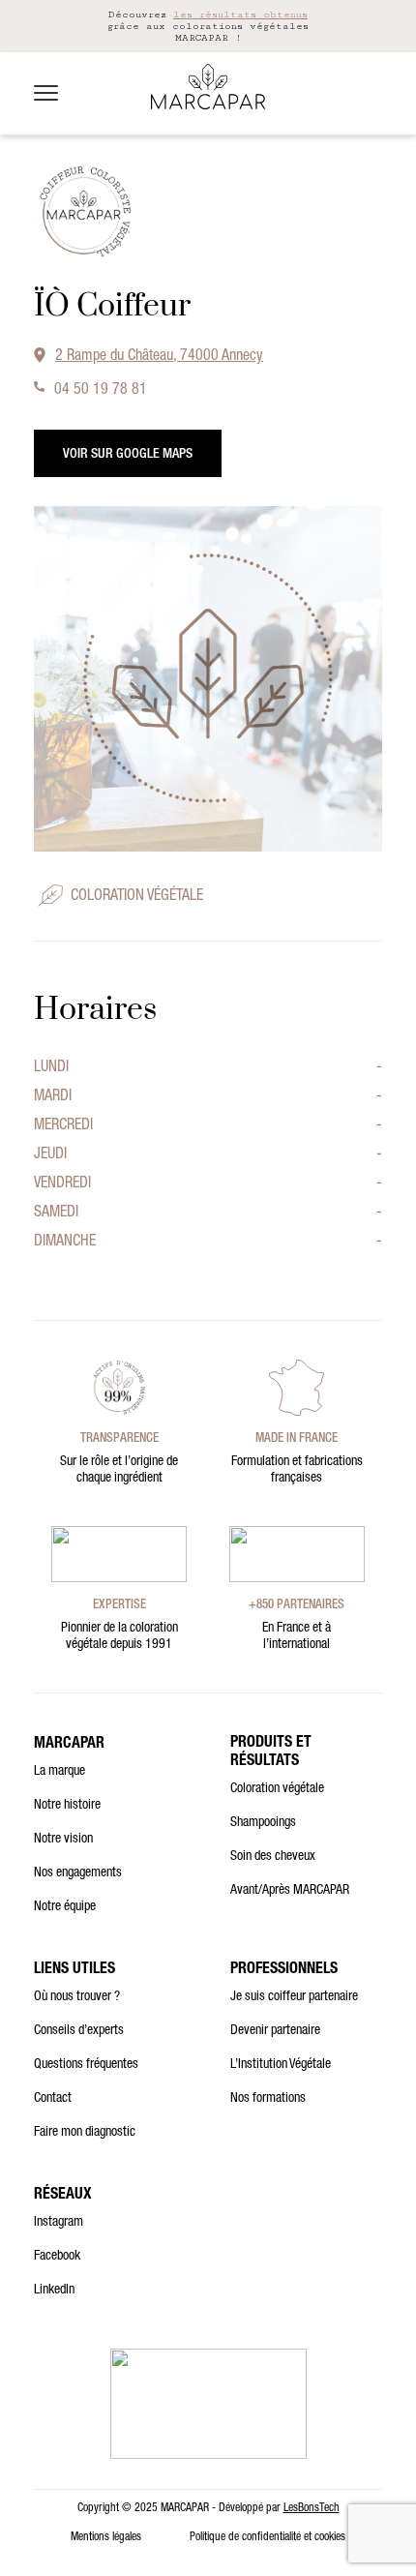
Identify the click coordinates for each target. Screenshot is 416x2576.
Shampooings (263, 1823)
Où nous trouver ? (77, 1997)
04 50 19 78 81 (101, 391)
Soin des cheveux (273, 1857)
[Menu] (46, 93)
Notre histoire (67, 1806)
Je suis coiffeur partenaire (294, 1997)
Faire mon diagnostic (85, 2133)
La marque (59, 1772)
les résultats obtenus (240, 15)
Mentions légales (106, 2537)
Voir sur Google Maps (128, 455)
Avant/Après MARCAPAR (290, 1891)
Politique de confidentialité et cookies (267, 2537)
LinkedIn (54, 2291)
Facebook (57, 2257)
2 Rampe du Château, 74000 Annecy (159, 357)
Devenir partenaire (275, 2031)
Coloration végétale (277, 1789)
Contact (53, 2099)
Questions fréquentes (86, 2065)
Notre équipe (65, 1907)
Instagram (59, 2223)
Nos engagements (78, 1873)
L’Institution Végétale (281, 2065)
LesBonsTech (312, 2508)
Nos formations (268, 2099)
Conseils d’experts (79, 2031)
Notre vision (63, 1840)
